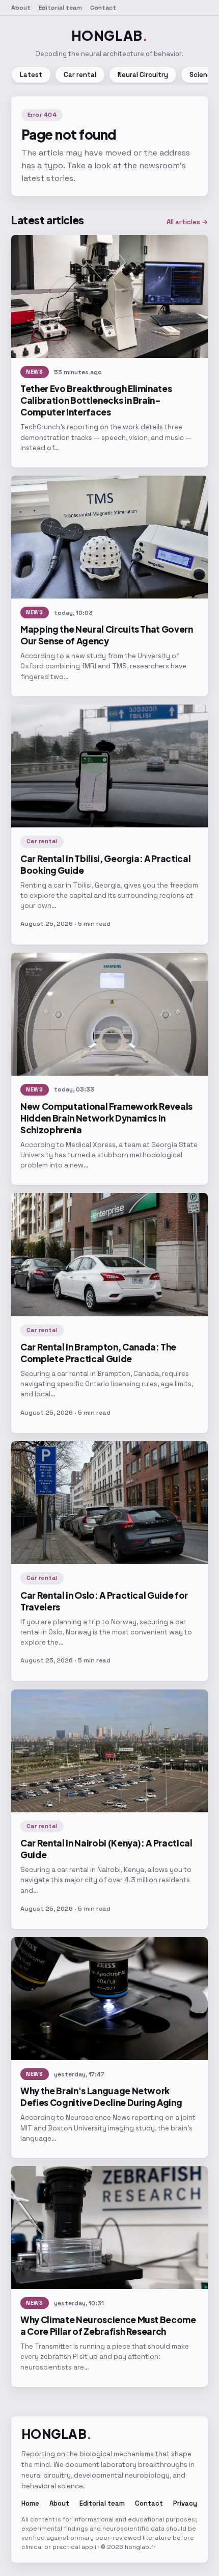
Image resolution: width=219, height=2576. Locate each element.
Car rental (80, 75)
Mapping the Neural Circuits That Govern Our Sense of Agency (107, 635)
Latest (31, 75)
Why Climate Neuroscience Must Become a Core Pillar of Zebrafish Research (108, 2325)
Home (30, 2503)
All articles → (187, 222)
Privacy (185, 2503)
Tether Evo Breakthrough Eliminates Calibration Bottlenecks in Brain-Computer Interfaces (96, 400)
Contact (103, 8)
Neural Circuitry (143, 75)
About (21, 8)
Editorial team (60, 8)
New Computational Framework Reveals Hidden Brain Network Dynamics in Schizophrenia (106, 1118)
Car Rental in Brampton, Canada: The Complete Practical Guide (98, 1353)
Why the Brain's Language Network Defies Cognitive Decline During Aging (101, 2097)
